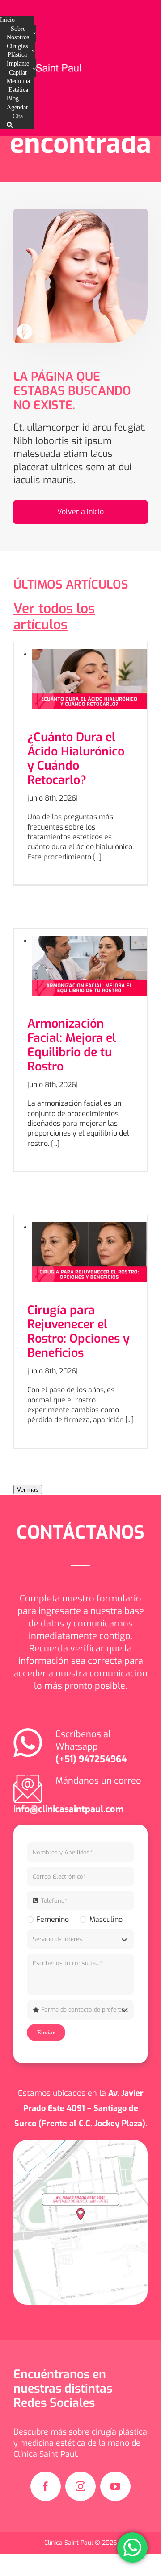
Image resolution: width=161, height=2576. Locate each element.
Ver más (28, 1490)
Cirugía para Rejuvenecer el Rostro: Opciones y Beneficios (78, 1332)
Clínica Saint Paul (70, 2543)
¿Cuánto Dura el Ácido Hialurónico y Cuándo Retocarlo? (76, 759)
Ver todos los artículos (54, 617)
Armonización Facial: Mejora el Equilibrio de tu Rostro (72, 1045)
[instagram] (80, 2486)
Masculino (106, 1919)
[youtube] (115, 2486)
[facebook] (46, 2486)
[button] (10, 125)
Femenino (53, 1919)
